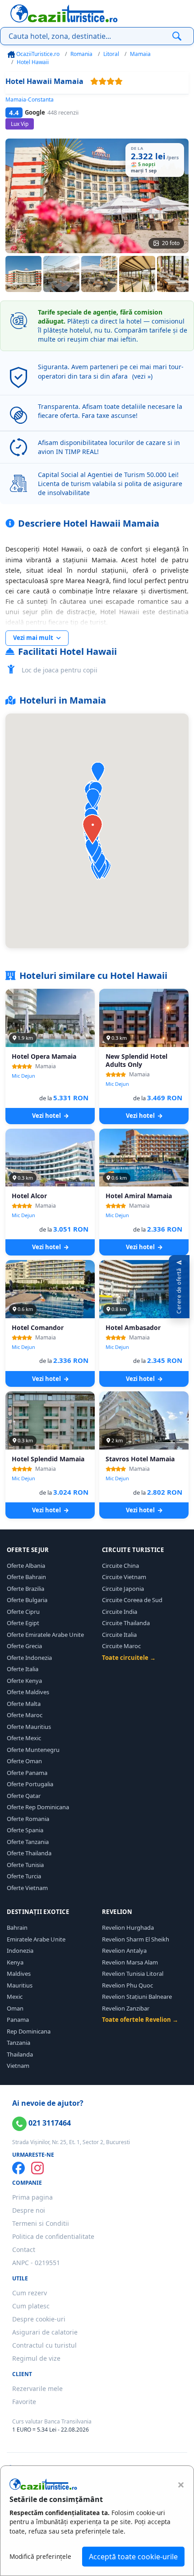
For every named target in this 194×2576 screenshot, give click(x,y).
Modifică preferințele (40, 2556)
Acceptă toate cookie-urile (133, 2557)
